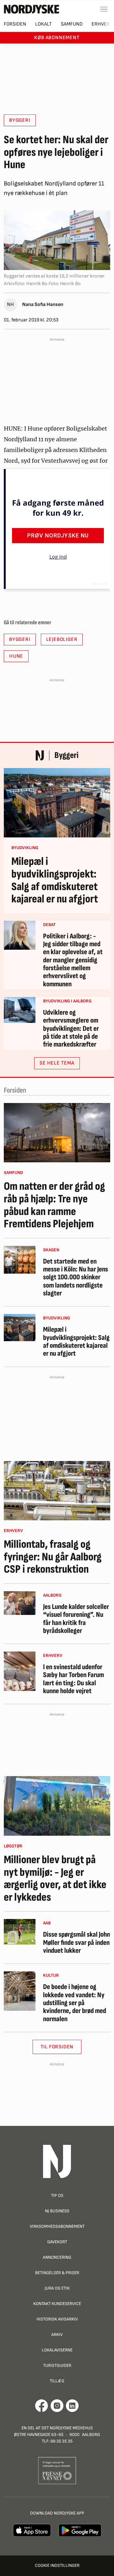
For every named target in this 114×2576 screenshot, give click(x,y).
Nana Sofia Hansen (43, 305)
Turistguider (57, 2365)
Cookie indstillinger (57, 2565)
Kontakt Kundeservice (57, 2304)
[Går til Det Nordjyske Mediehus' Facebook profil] (42, 2406)
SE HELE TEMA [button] (57, 1063)
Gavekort (57, 2242)
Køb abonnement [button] (57, 38)
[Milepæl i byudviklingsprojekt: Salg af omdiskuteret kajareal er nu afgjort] (57, 803)
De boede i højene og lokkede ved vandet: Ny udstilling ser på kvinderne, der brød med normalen (75, 2003)
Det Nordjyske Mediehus (67, 2428)
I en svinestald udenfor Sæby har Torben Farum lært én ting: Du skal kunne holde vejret (73, 1679)
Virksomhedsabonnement (57, 2226)
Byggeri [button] (20, 120)
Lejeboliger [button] (62, 640)
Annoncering (57, 2257)
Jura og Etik (57, 2288)
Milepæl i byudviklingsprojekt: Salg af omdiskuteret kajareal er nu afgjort (55, 880)
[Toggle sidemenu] (104, 9)
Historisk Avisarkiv (57, 2319)
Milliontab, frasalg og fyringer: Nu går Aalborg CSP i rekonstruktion (53, 1557)
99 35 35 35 (61, 2441)
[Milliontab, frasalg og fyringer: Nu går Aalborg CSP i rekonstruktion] (57, 1491)
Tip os (57, 2195)
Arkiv (57, 2335)
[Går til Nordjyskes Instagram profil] (57, 2406)
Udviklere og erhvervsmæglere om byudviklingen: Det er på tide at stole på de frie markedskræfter (71, 1029)
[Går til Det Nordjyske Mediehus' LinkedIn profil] (72, 2406)
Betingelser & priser (57, 2273)
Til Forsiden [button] (57, 2047)
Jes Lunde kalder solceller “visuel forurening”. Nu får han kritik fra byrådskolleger (76, 1619)
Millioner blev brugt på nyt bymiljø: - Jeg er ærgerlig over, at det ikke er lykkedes (55, 1879)
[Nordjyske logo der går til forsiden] (32, 9)
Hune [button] (16, 656)
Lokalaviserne (57, 2350)
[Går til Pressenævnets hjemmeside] (57, 2470)
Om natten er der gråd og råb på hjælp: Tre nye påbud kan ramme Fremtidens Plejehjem (54, 1205)
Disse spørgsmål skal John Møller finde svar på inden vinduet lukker (76, 1943)
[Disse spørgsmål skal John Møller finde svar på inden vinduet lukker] (20, 1932)
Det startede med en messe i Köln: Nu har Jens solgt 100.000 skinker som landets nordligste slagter (76, 1277)
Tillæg (57, 2381)
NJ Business (57, 2211)
